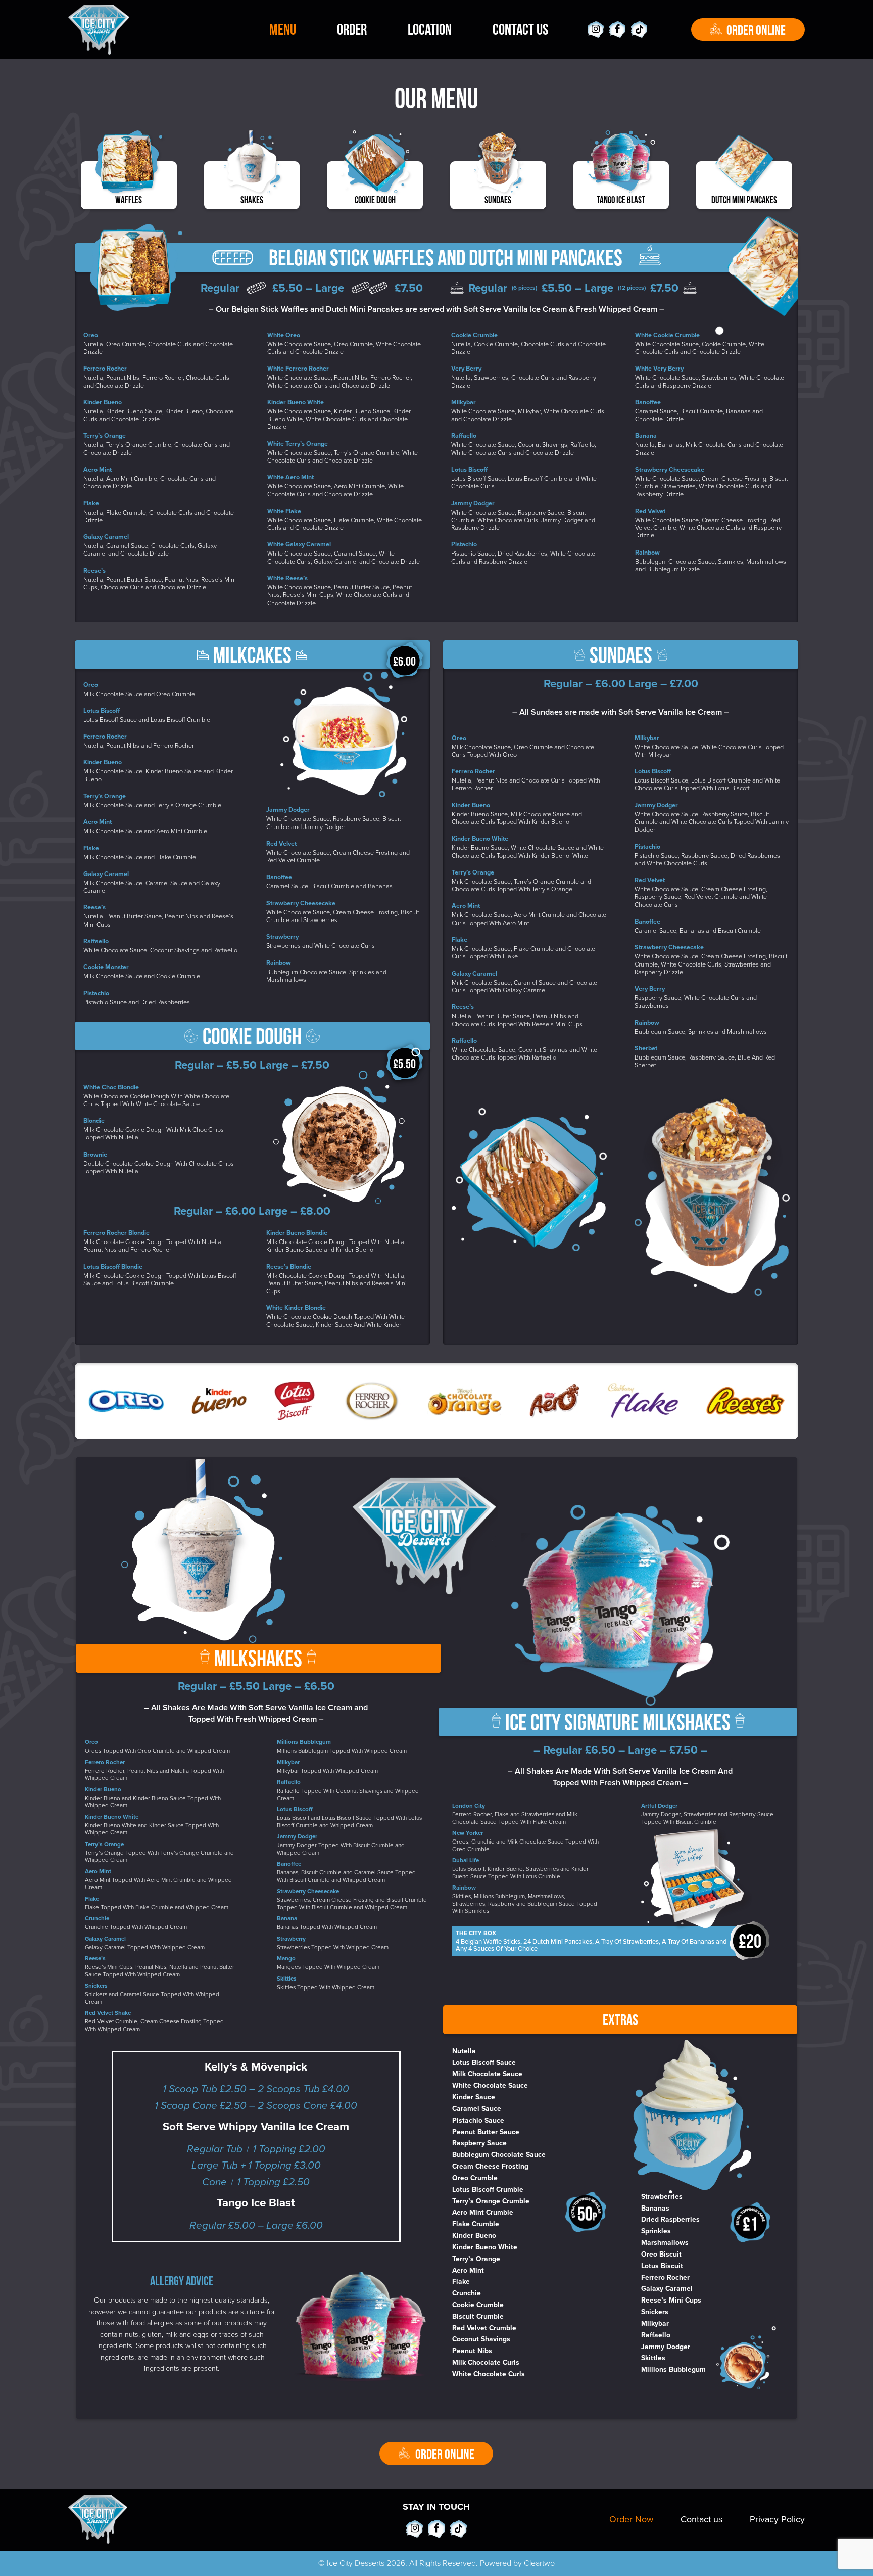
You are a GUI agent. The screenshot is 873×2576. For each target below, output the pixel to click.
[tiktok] (639, 30)
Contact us (701, 2520)
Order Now (631, 2520)
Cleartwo (539, 2563)
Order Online (756, 30)
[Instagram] (595, 30)
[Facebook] (618, 30)
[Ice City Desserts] (99, 30)
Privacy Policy (777, 2520)
